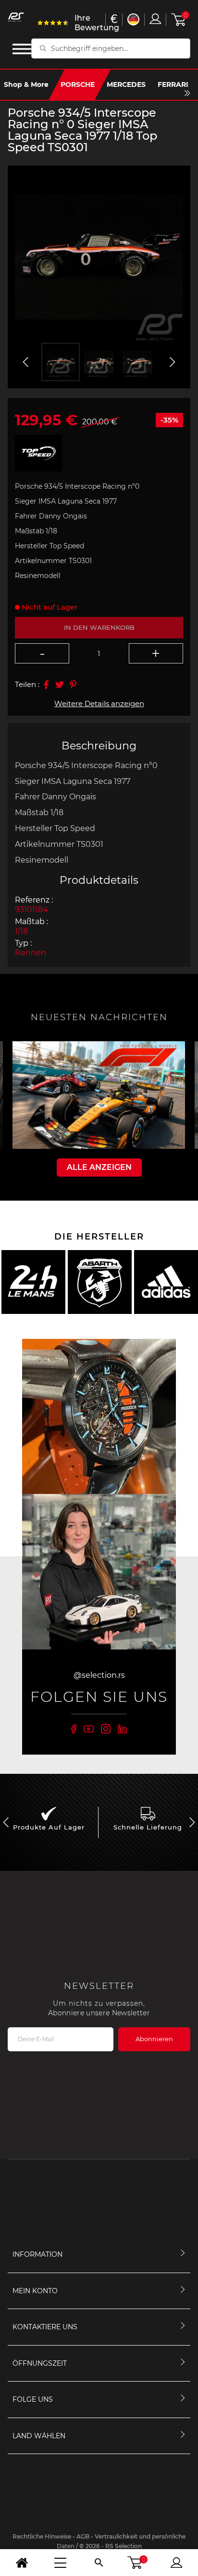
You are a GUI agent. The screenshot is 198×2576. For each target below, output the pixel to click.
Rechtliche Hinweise (43, 2536)
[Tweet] (60, 685)
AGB (83, 2536)
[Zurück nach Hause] (22, 2563)
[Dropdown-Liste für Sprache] (133, 19)
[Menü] (60, 2563)
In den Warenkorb (99, 627)
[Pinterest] (73, 685)
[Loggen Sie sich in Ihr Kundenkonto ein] (155, 19)
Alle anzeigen (99, 1167)
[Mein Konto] (176, 2563)
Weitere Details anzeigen (99, 704)
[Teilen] (46, 685)
